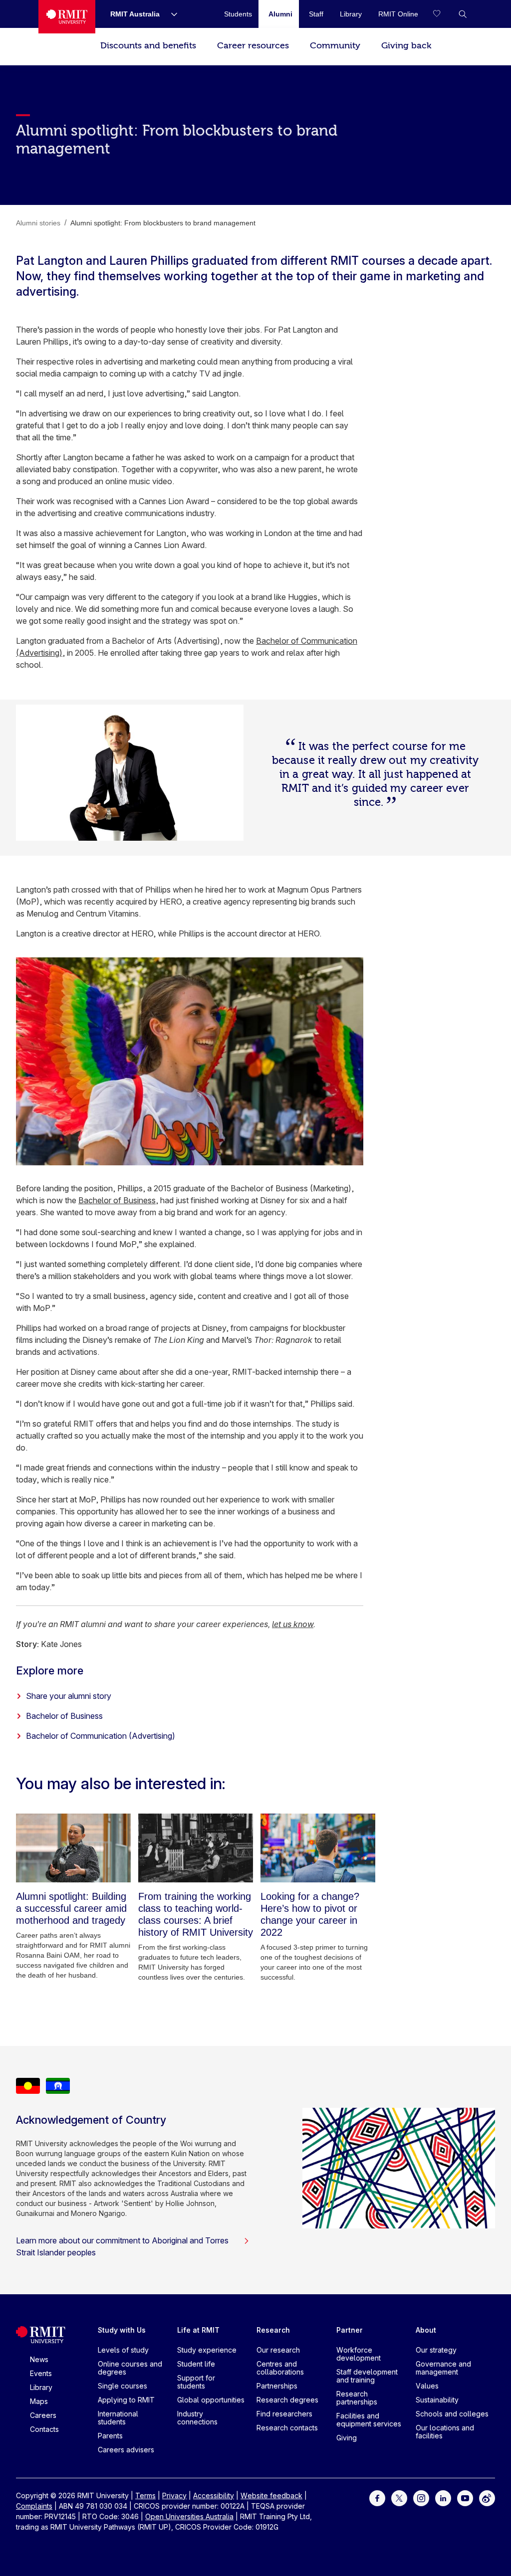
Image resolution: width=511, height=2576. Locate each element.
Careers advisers (126, 2450)
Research (273, 2330)
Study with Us (122, 2330)
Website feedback (271, 2495)
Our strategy (436, 2350)
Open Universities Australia (189, 2516)
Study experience (207, 2350)
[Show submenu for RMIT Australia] (170, 14)
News (39, 2359)
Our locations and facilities (445, 2432)
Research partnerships (357, 2398)
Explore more (50, 1670)
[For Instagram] (421, 2497)
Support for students (196, 2382)
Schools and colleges (452, 2414)
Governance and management (443, 2368)
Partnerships (277, 2386)
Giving (347, 2438)
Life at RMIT (198, 2330)
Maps (39, 2401)
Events (41, 2373)
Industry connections (197, 2418)
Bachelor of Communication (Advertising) (101, 1736)
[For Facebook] (377, 2497)
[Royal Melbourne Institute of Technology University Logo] (67, 17)
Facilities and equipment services (369, 2420)
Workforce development (359, 2354)
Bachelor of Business (117, 1200)
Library (41, 2387)
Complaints (34, 2506)
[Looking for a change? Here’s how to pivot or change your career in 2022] (318, 1848)
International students (118, 2418)
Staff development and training (367, 2376)
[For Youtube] (465, 2497)
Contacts (44, 2429)
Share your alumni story (69, 1696)
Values (427, 2386)
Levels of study (123, 2350)
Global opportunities (211, 2400)
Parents (110, 2436)
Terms (145, 2495)
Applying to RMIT (126, 2400)
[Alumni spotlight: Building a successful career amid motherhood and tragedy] (73, 1848)
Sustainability (437, 2400)
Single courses (123, 2386)
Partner (350, 2330)
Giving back (406, 46)
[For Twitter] (399, 2497)
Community (335, 46)
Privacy (174, 2495)
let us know (293, 1624)
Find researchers (284, 2414)
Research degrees (287, 2400)
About (426, 2330)
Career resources (253, 46)
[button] (463, 14)
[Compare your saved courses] (443, 14)
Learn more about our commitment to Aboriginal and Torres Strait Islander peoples (122, 2246)
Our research (278, 2350)
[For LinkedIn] (443, 2497)
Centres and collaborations (280, 2368)
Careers (43, 2415)
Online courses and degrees (130, 2368)
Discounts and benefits (148, 46)
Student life (196, 2364)
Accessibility (214, 2495)
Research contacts (287, 2428)
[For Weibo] (487, 2497)
